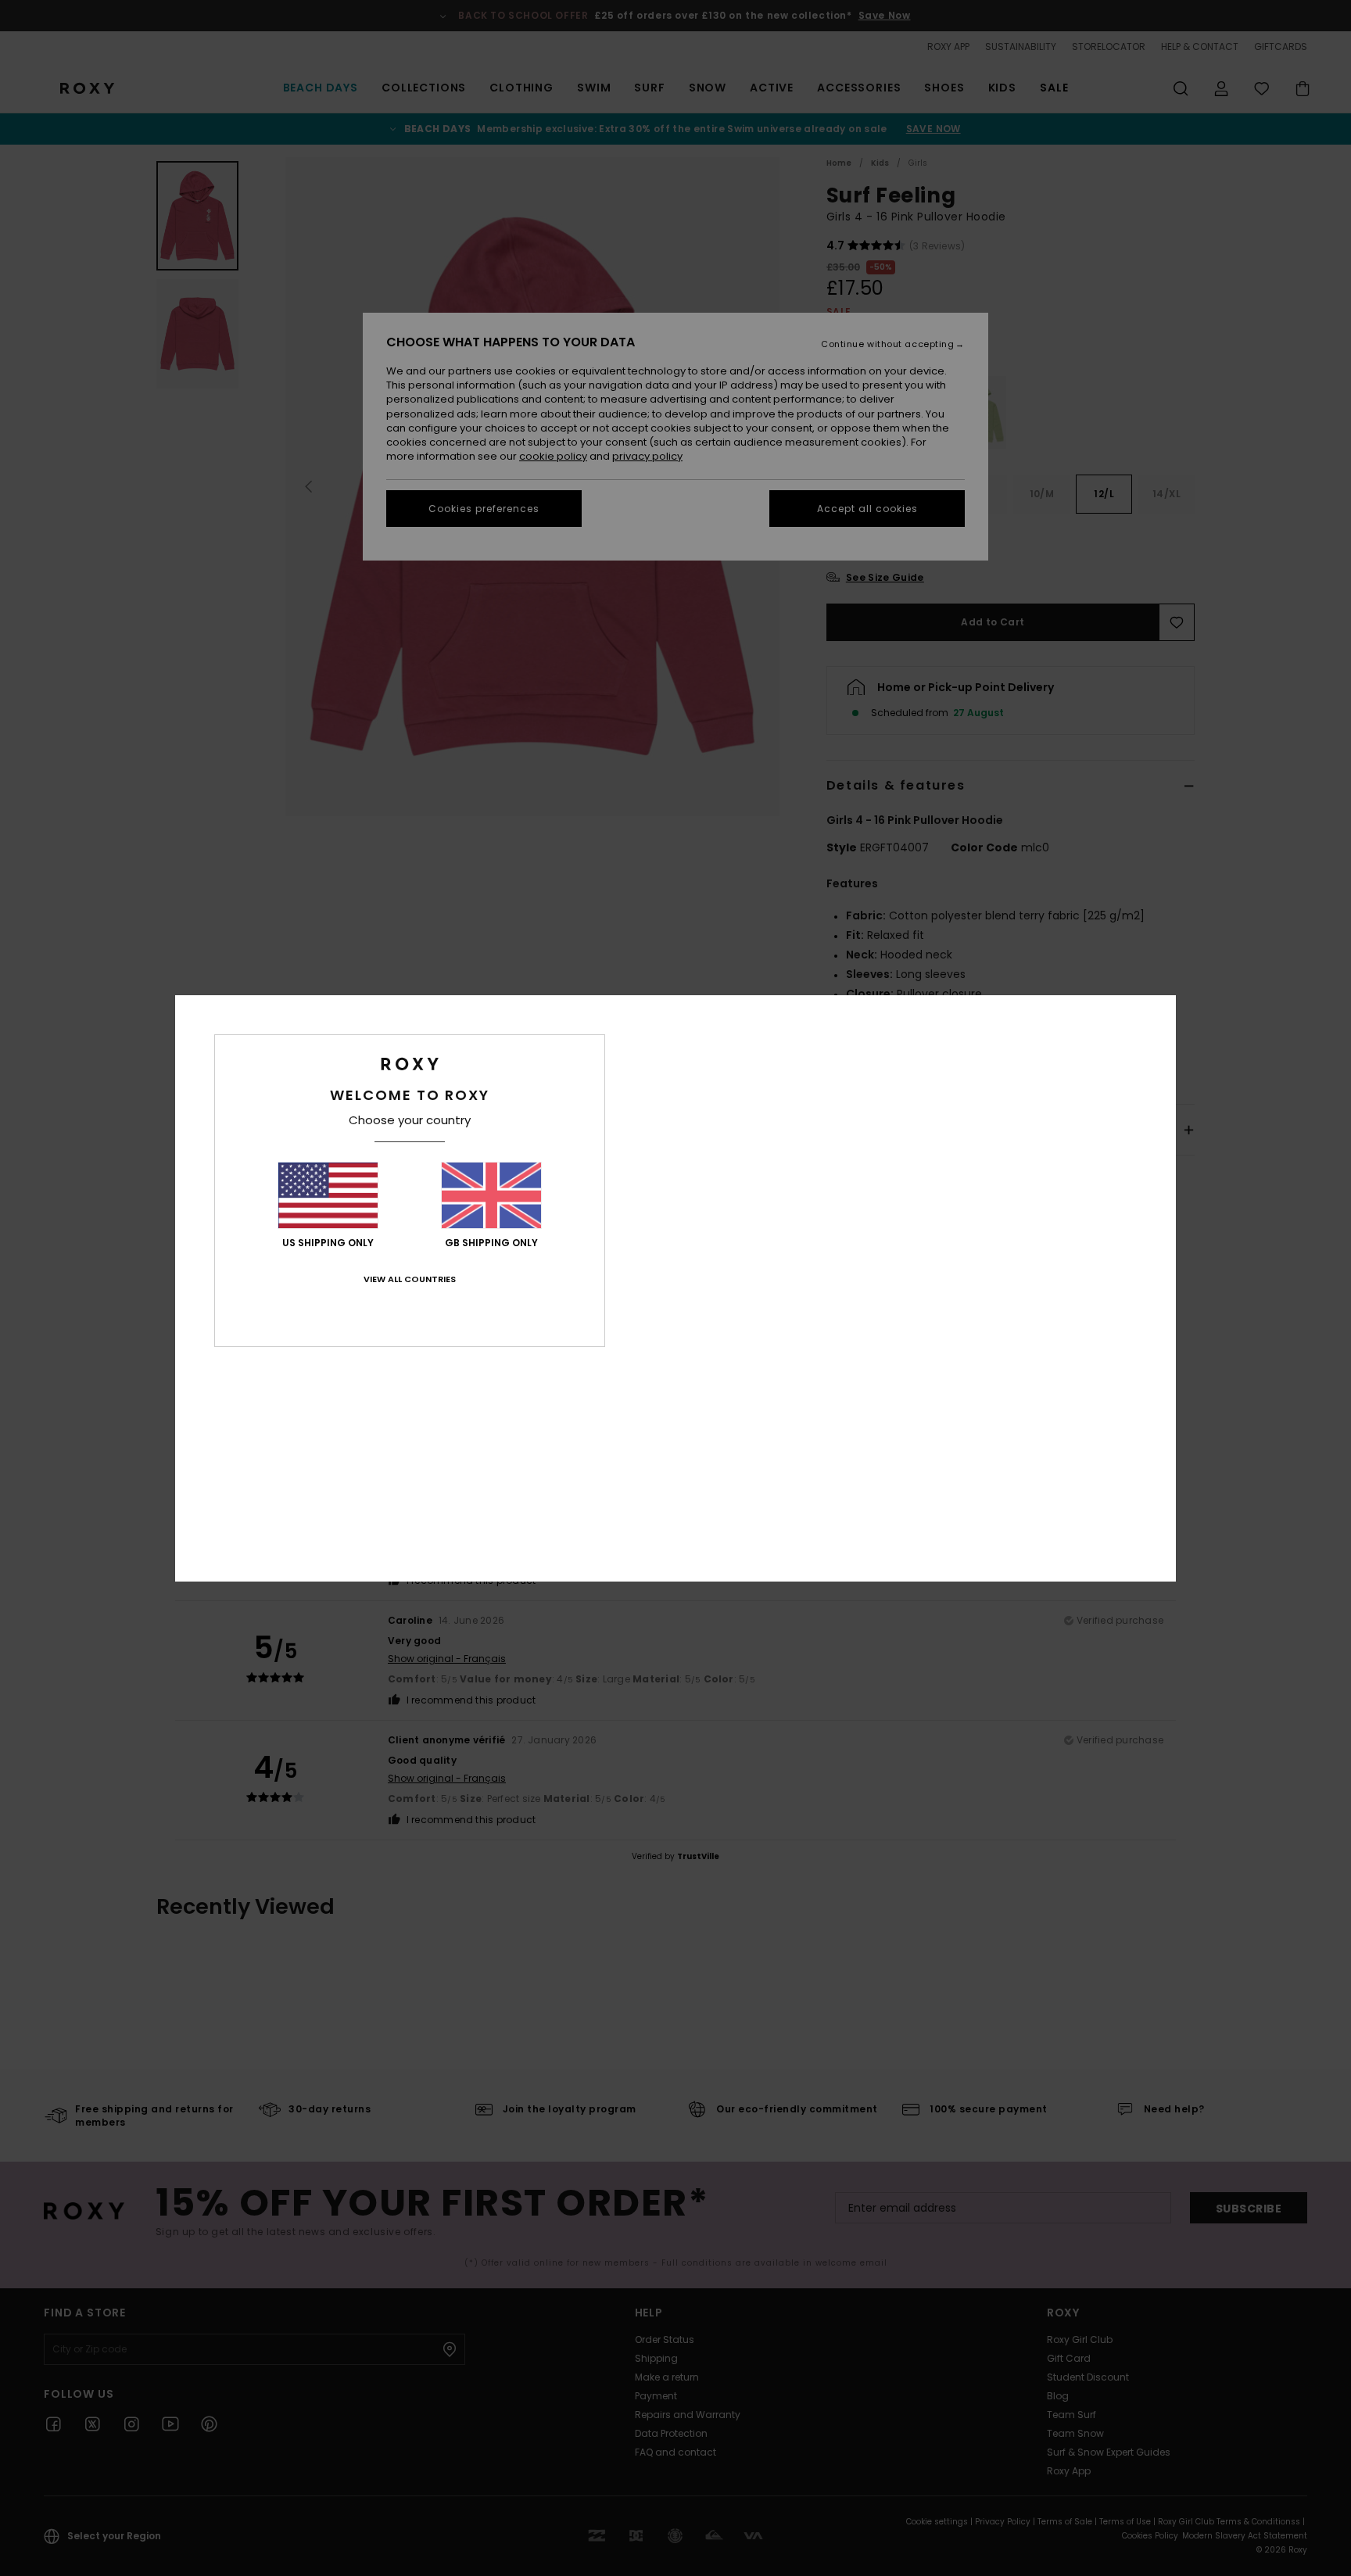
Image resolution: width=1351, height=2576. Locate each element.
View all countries (410, 1279)
